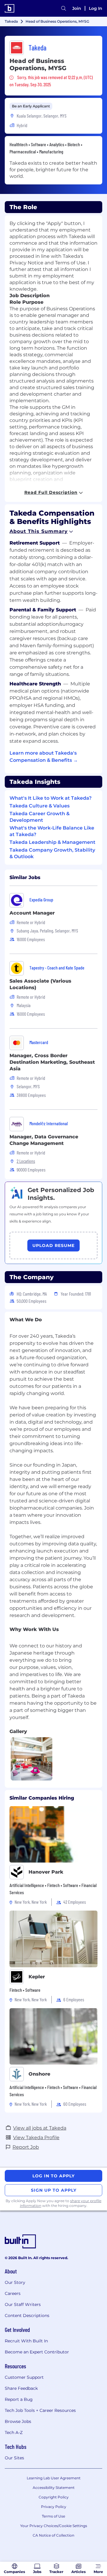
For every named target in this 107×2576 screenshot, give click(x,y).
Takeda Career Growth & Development (40, 817)
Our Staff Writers (23, 2304)
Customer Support (24, 2377)
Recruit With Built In (26, 2341)
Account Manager (32, 913)
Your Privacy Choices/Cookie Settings (54, 2526)
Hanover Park (46, 1872)
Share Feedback (21, 2388)
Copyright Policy (54, 2497)
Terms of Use (53, 2516)
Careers (13, 2293)
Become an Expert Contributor (37, 2352)
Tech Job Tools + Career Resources (40, 2410)
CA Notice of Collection (53, 2535)
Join (77, 8)
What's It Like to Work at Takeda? (51, 798)
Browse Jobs (18, 2421)
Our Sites (14, 2458)
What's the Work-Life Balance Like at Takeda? (52, 831)
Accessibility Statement (54, 2488)
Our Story (15, 2282)
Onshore (39, 2074)
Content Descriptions (27, 2316)
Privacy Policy (54, 2507)
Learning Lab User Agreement (54, 2478)
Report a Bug (19, 2399)
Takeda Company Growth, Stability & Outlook (52, 853)
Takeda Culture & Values (40, 806)
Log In (96, 8)
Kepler (37, 1977)
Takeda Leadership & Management (52, 842)
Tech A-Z (14, 2432)
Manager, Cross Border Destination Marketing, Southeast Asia (52, 1062)
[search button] (64, 8)
